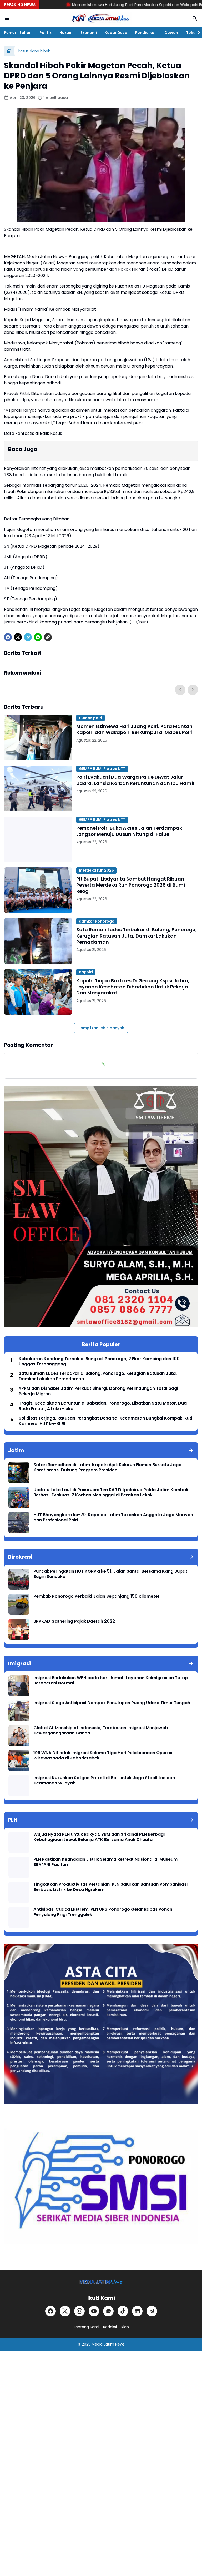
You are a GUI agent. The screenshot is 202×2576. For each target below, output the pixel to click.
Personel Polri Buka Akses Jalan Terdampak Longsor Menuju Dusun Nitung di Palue (129, 831)
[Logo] (101, 2282)
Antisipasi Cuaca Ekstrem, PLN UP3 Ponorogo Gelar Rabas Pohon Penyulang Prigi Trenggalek (103, 1912)
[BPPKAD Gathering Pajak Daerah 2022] (19, 1629)
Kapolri (86, 972)
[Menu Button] (7, 18)
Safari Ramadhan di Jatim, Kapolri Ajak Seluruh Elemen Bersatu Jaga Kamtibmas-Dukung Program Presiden (107, 1468)
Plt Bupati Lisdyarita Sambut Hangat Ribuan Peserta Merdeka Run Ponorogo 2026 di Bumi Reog (131, 885)
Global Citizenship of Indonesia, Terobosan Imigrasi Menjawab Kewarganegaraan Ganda (101, 1731)
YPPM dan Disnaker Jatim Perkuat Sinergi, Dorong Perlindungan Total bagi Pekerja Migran (98, 1391)
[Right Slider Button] (197, 33)
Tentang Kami (86, 2327)
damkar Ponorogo (97, 921)
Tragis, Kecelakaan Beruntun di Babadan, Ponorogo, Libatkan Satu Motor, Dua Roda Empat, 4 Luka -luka (103, 1406)
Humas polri (90, 718)
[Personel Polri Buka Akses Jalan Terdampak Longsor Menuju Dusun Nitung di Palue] (38, 839)
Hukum (66, 33)
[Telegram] (28, 637)
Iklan (125, 2327)
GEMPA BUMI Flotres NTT (102, 769)
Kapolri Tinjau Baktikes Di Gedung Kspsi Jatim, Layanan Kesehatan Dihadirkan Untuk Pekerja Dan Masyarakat (133, 987)
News (120, 2344)
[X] (18, 637)
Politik (46, 33)
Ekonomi (89, 33)
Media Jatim (103, 2344)
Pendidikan (146, 33)
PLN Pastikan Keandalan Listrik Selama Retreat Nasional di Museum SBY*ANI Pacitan (105, 1862)
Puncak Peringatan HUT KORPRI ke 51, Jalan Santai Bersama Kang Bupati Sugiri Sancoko (111, 1574)
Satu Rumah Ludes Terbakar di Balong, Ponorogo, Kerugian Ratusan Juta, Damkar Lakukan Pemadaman (137, 936)
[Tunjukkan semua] (191, 1450)
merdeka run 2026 (96, 870)
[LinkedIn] (137, 2311)
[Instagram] (79, 2311)
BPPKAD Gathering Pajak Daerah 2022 (74, 1621)
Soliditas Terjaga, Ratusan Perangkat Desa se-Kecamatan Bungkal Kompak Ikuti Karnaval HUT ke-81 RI (105, 1421)
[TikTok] (123, 2311)
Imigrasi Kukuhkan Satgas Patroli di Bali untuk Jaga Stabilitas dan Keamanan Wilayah (104, 1781)
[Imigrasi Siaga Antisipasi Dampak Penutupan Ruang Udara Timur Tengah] (19, 1711)
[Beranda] (9, 51)
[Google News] (108, 2311)
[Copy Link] (48, 637)
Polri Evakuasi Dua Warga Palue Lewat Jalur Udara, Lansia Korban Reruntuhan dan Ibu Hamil (135, 780)
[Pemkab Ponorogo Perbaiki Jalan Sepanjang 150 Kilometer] (19, 1604)
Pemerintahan (18, 33)
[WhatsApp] (38, 637)
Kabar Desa (116, 33)
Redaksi (110, 2327)
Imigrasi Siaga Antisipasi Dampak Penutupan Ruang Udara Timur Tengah (112, 1703)
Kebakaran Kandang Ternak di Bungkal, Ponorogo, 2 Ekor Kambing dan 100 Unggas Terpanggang (99, 1362)
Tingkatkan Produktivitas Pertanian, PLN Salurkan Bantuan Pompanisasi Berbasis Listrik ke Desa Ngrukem (110, 1887)
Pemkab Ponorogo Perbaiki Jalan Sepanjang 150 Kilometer (97, 1596)
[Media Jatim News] (101, 18)
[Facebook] (8, 637)
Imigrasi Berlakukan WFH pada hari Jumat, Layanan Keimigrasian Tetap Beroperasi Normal (111, 1681)
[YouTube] (94, 2311)
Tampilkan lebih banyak (101, 1028)
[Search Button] (195, 18)
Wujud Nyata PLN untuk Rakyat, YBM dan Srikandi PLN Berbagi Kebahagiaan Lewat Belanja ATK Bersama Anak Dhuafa (99, 1837)
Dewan (171, 33)
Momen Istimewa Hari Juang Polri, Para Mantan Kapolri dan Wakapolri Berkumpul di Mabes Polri (101, 5)
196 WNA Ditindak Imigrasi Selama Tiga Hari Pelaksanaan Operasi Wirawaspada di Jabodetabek (103, 1756)
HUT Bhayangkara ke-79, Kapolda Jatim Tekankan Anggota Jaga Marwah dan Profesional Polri (113, 1518)
